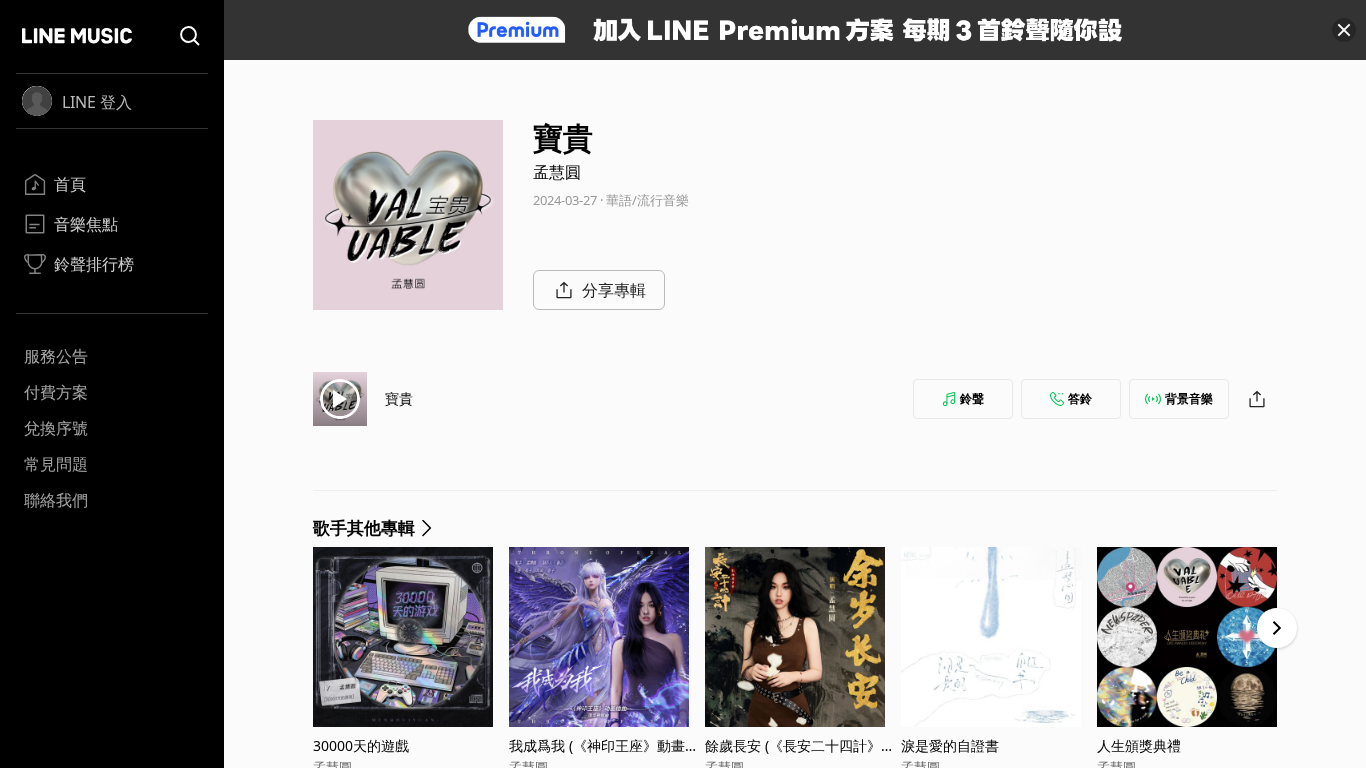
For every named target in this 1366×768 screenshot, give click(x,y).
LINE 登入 (97, 102)
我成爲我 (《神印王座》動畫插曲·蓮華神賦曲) (604, 745)
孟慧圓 (557, 172)
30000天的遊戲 (361, 745)
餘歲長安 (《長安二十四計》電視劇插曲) (800, 745)
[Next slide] (1277, 628)
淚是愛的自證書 (950, 745)
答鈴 (1080, 398)
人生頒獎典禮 (1139, 745)
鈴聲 (972, 398)
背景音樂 (1189, 398)
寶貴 (399, 398)
